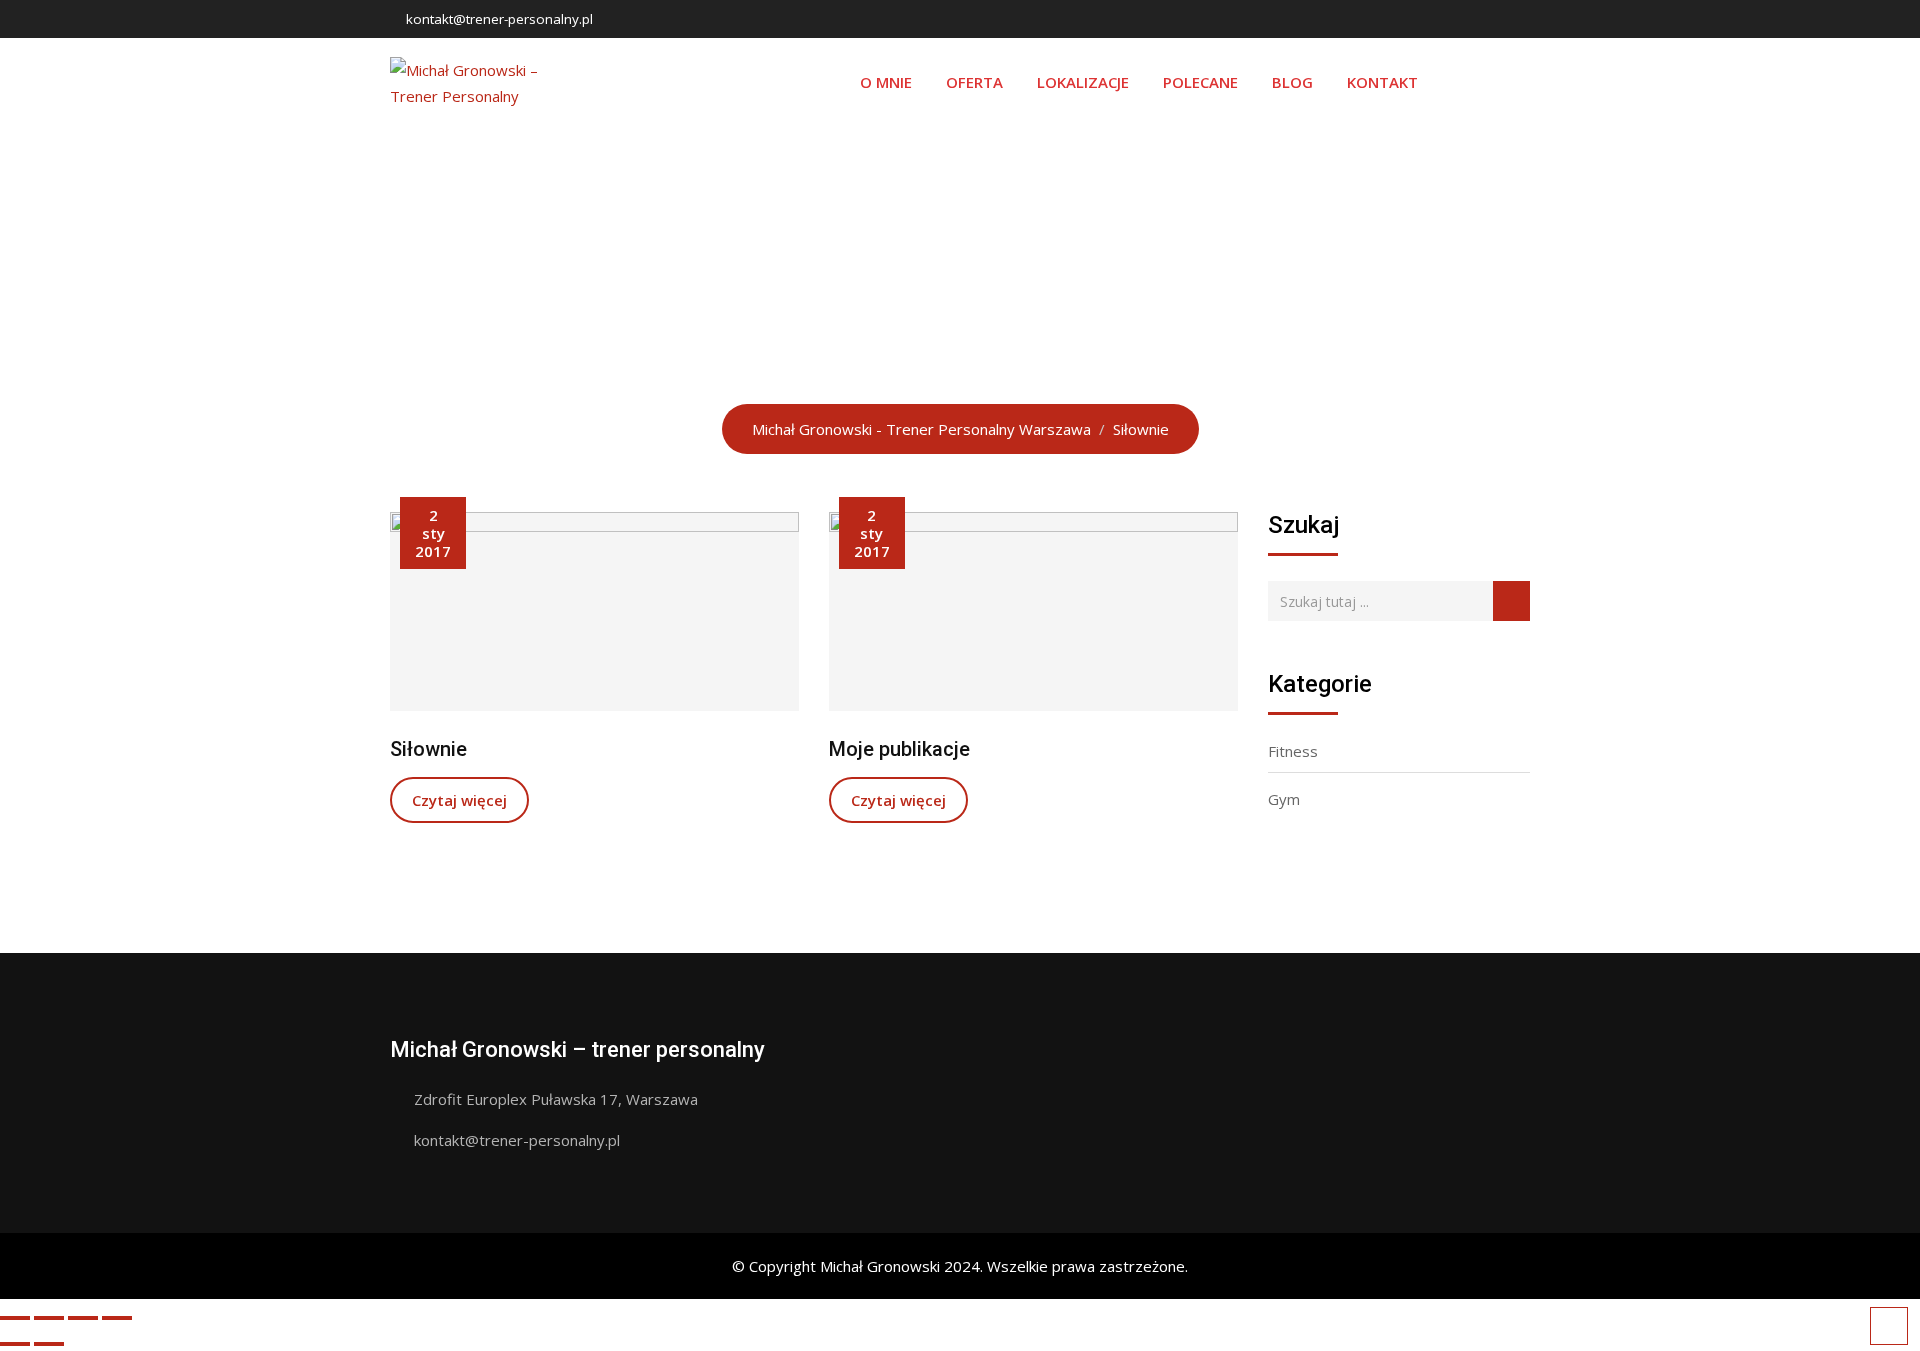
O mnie (886, 82)
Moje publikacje (899, 749)
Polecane (1200, 82)
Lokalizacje (1083, 82)
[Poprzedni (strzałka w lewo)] (15, 1344)
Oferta (974, 82)
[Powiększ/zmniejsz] (117, 1318)
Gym (1284, 799)
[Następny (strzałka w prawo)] (49, 1344)
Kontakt (1382, 82)
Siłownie (428, 749)
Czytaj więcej (459, 800)
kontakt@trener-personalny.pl (499, 19)
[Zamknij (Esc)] (15, 1318)
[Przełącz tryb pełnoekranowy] (83, 1318)
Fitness (1293, 751)
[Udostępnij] (49, 1318)
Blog (1292, 82)
